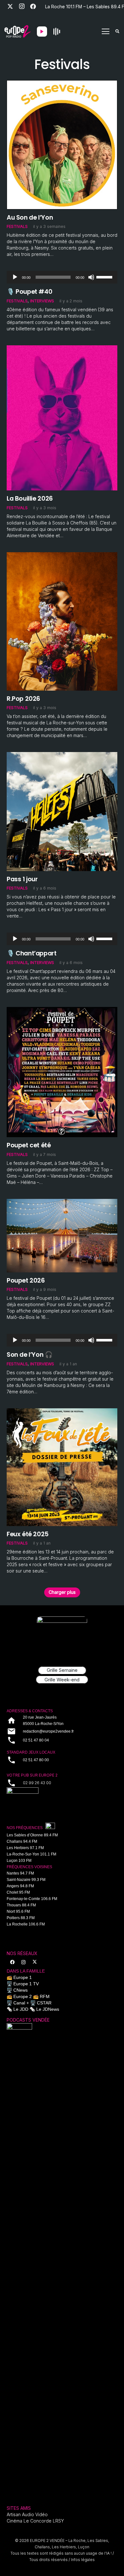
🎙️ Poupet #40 (29, 292)
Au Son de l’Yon (30, 217)
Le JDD (21, 2009)
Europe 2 (23, 1996)
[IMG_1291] (19, 2262)
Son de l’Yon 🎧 (30, 1355)
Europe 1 (23, 1977)
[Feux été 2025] (62, 1411)
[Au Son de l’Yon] (62, 83)
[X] (10, 6)
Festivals (17, 226)
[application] (62, 277)
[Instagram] (22, 6)
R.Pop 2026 (23, 699)
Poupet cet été (29, 1145)
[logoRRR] (62, 1796)
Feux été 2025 (28, 1534)
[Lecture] (15, 277)
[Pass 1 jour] (62, 755)
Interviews (42, 301)
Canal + (21, 2003)
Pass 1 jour (22, 879)
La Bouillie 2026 (30, 498)
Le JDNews (48, 2009)
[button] (106, 32)
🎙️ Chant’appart (32, 953)
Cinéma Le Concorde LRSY (35, 2521)
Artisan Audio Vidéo (27, 2514)
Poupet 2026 (26, 1280)
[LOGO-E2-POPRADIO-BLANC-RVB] (17, 32)
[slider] (105, 277)
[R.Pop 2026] (62, 555)
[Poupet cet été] (62, 1010)
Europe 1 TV (26, 1984)
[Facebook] (33, 6)
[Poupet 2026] (62, 1202)
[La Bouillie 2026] (62, 348)
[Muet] (91, 277)
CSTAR (44, 2003)
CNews (21, 1990)
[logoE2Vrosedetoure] (62, 1637)
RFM (45, 1996)
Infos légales (83, 2560)
